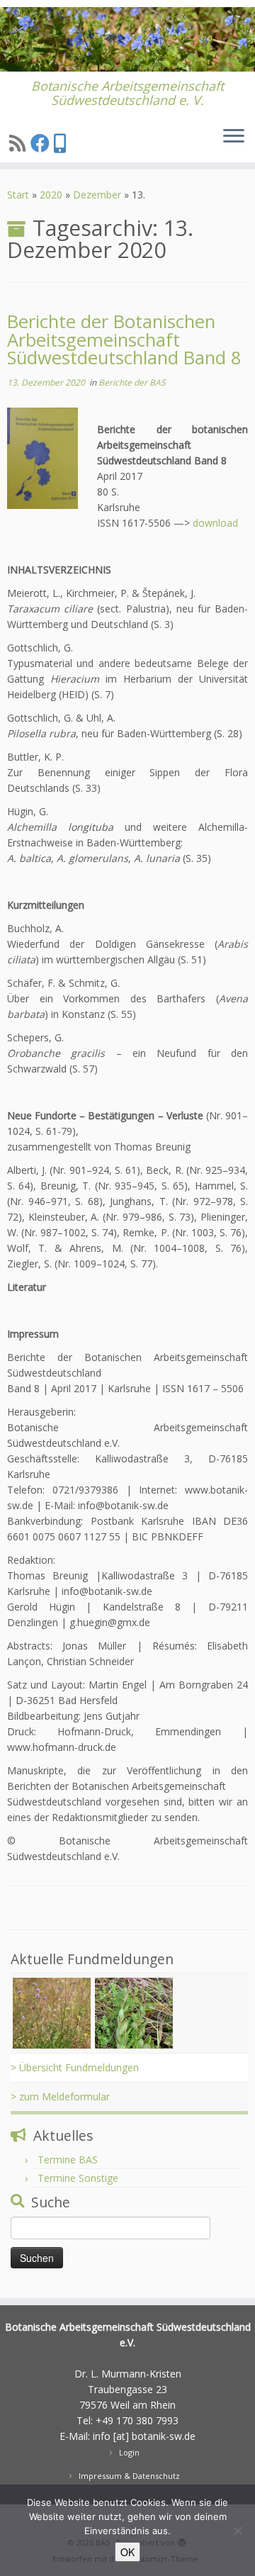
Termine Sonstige (78, 2178)
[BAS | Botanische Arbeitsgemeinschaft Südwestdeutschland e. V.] (127, 39)
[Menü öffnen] (234, 137)
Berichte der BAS (132, 382)
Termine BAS (68, 2160)
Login (129, 2452)
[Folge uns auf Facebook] (42, 143)
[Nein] (237, 2531)
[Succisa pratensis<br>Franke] (52, 2012)
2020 (51, 195)
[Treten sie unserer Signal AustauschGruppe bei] (62, 143)
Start (18, 195)
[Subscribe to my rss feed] (20, 143)
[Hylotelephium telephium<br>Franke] (134, 2012)
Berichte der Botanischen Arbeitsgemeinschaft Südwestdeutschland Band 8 (124, 340)
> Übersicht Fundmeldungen (75, 2067)
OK (127, 2552)
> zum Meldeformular (60, 2096)
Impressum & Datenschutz (129, 2476)
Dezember (97, 195)
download (215, 523)
